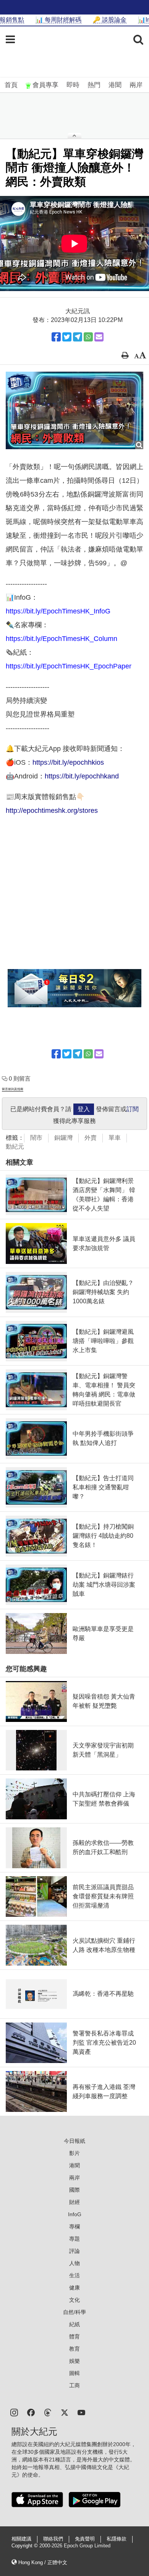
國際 (74, 2190)
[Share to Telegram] (78, 337)
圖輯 (74, 2373)
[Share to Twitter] (67, 337)
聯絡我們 (53, 2539)
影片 (74, 2153)
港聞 (115, 85)
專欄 (74, 2226)
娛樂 (74, 2361)
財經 (74, 2202)
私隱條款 (117, 2539)
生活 (74, 2275)
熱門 (94, 85)
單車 (115, 1138)
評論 (74, 2251)
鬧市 (36, 1138)
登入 (84, 1109)
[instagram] (14, 2412)
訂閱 (133, 1109)
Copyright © (25, 2546)
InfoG (75, 2214)
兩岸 (136, 85)
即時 (73, 85)
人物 (74, 2263)
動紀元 (15, 1146)
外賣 (91, 1138)
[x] (65, 2412)
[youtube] (81, 2412)
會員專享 (45, 85)
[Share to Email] (99, 337)
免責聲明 (85, 2539)
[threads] (48, 2412)
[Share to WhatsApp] (88, 337)
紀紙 (74, 2324)
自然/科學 (74, 2312)
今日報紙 (74, 2141)
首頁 (11, 85)
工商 (74, 2385)
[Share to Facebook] (56, 337)
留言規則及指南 (13, 1089)
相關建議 (21, 2539)
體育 (74, 2337)
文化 (74, 2300)
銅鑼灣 (63, 1138)
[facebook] (31, 2412)
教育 (74, 2349)
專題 (74, 2239)
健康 (74, 2288)
